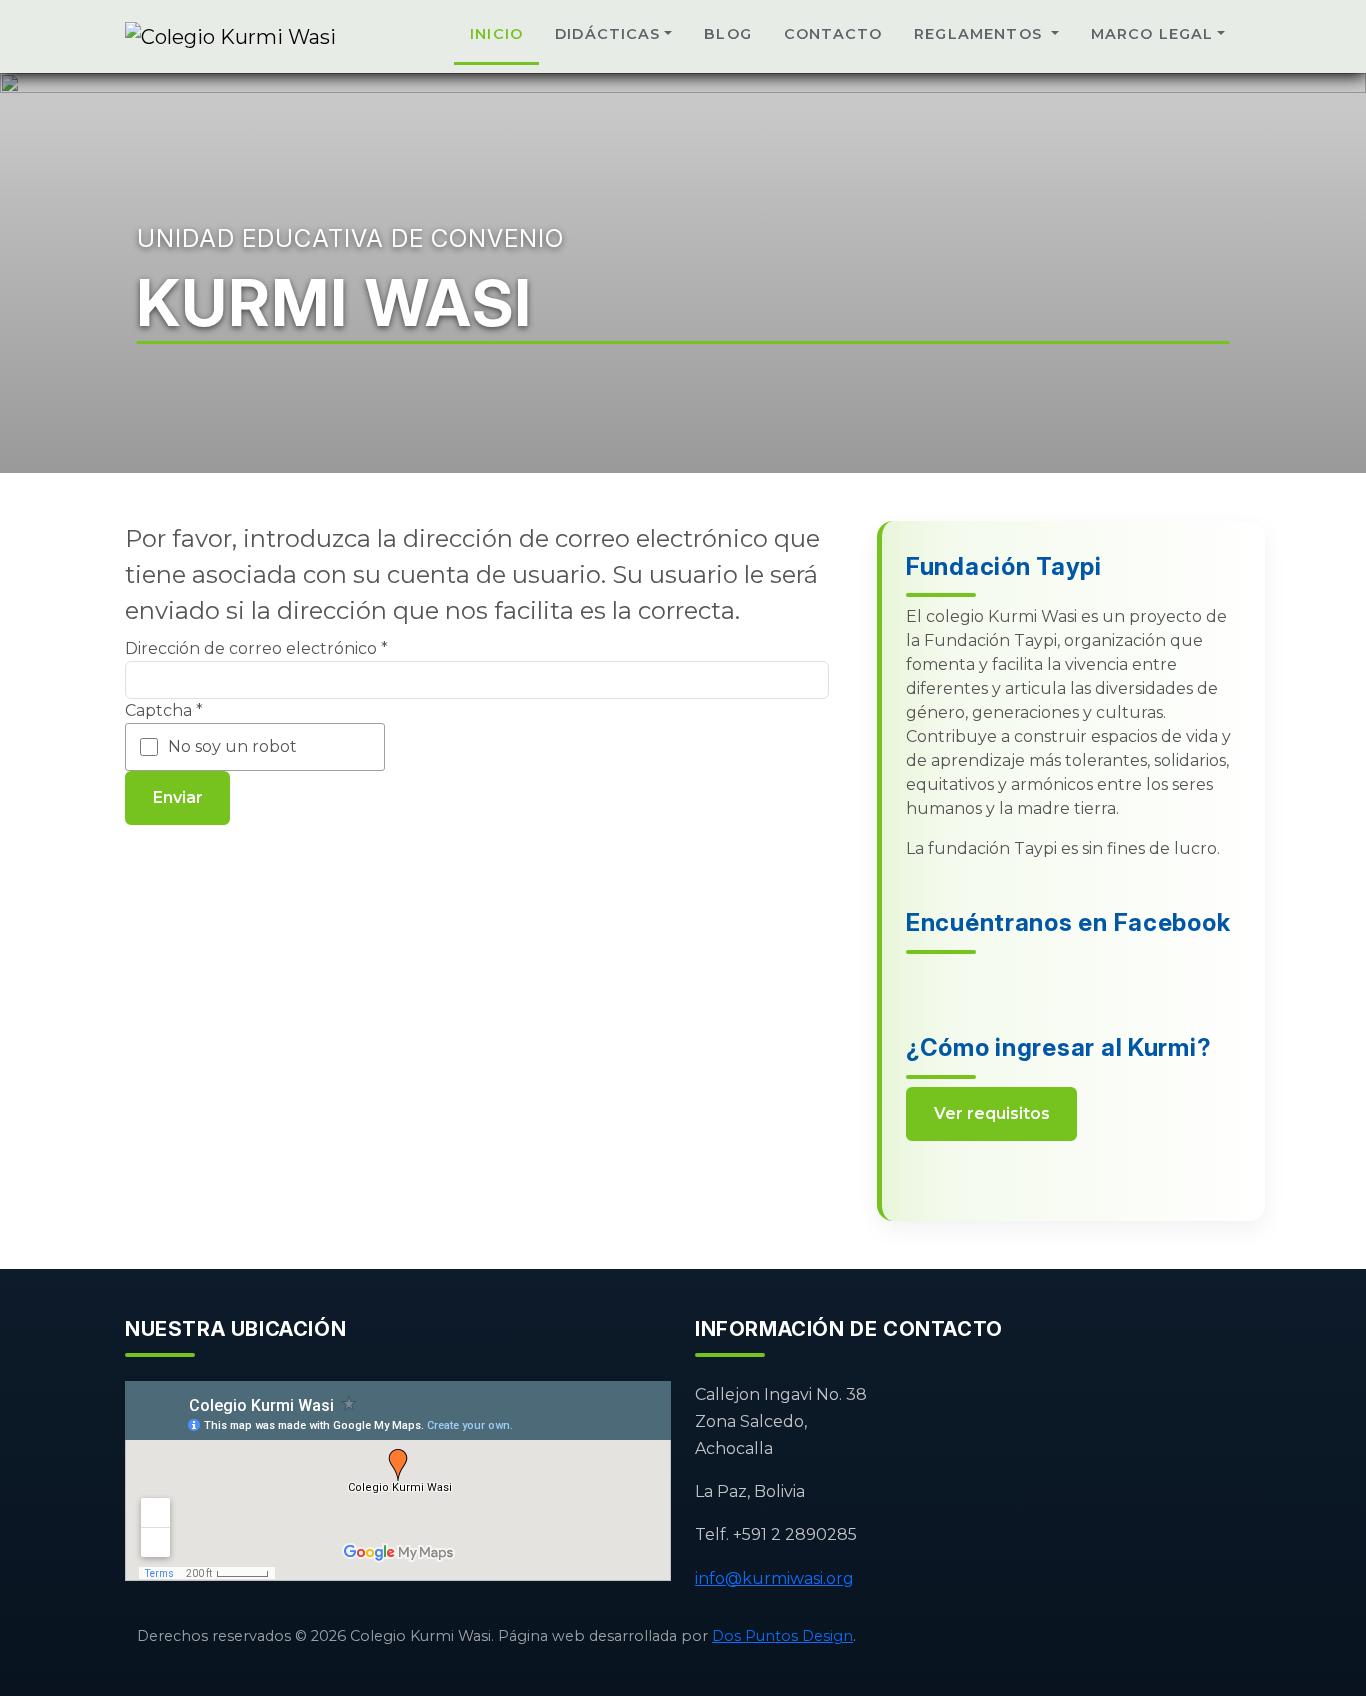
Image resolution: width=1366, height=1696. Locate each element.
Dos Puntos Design (782, 1636)
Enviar (178, 797)
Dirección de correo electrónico (256, 648)
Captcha (164, 710)
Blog (728, 34)
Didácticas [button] (608, 34)
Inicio (496, 34)
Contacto (833, 34)
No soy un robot (232, 746)
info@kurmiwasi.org (774, 1578)
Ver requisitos (992, 1113)
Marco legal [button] (1152, 34)
